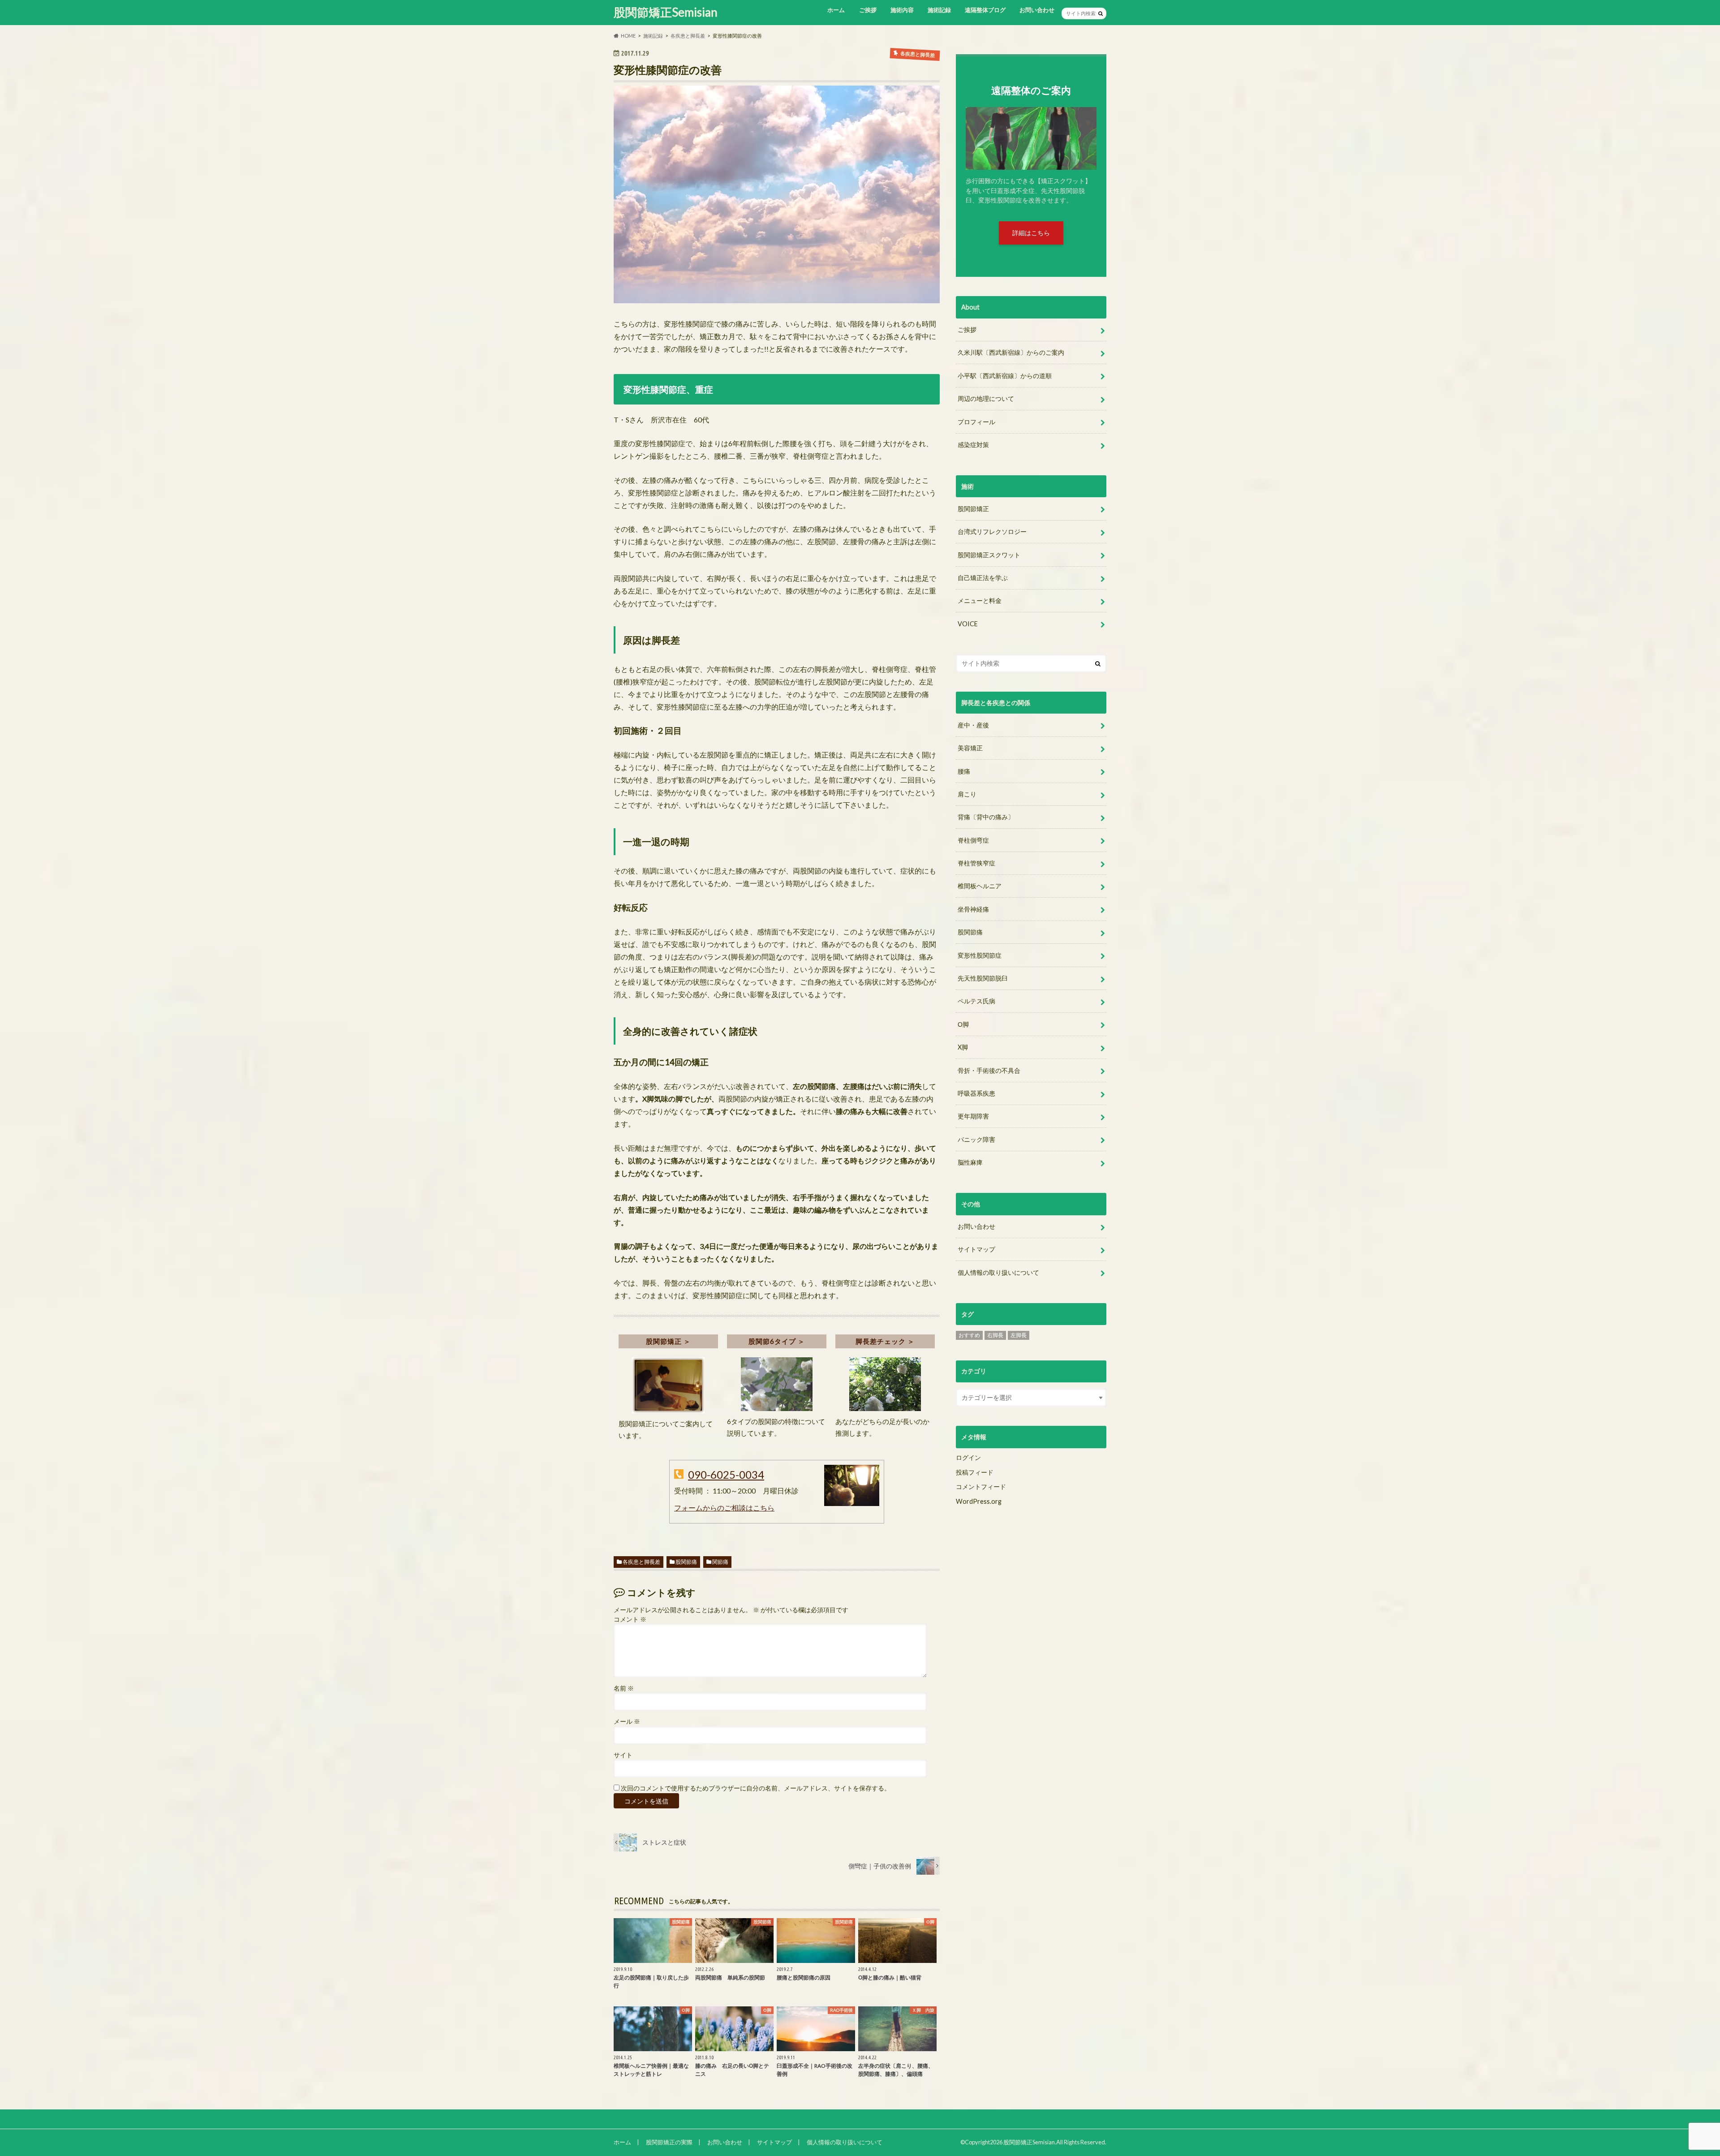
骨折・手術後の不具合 (989, 1070)
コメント (630, 1619)
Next (1074, 122)
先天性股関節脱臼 (983, 978)
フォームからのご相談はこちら (724, 1508)
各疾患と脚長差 (641, 1562)
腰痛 (964, 771)
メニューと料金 (980, 600)
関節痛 (720, 1562)
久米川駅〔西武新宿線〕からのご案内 (1011, 352)
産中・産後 (973, 725)
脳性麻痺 (970, 1162)
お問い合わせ (1037, 10)
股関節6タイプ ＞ (777, 1341)
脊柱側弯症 (973, 840)
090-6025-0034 (726, 1474)
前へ (1043, 122)
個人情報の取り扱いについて (998, 1272)
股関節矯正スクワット (989, 555)
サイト (623, 1755)
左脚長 (1019, 1335)
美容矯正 (970, 748)
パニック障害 (976, 1139)
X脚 (963, 1047)
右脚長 (995, 1335)
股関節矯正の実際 (669, 2142)
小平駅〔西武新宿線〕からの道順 (1005, 376)
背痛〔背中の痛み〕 (986, 817)
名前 (624, 1688)
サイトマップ (976, 1249)
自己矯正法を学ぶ (983, 578)
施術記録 (939, 10)
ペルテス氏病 (976, 1001)
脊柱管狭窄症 (976, 863)
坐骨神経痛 (973, 909)
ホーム (836, 10)
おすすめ (969, 1335)
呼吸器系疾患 (976, 1093)
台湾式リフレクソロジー (992, 531)
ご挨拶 (868, 10)
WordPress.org (979, 1501)
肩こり (967, 794)
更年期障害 (973, 1116)
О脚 (963, 1024)
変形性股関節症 (980, 955)
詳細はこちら (1031, 233)
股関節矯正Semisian (666, 12)
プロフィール (976, 422)
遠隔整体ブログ (985, 10)
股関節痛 (686, 1562)
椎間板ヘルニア (980, 886)
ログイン (968, 1457)
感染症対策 (973, 445)
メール (627, 1721)
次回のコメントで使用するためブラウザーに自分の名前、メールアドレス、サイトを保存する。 (756, 1788)
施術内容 (902, 10)
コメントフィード (981, 1487)
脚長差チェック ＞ (885, 1341)
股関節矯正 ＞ (668, 1341)
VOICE (968, 624)
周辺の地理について (986, 398)
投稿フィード (975, 1472)
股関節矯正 (973, 509)
